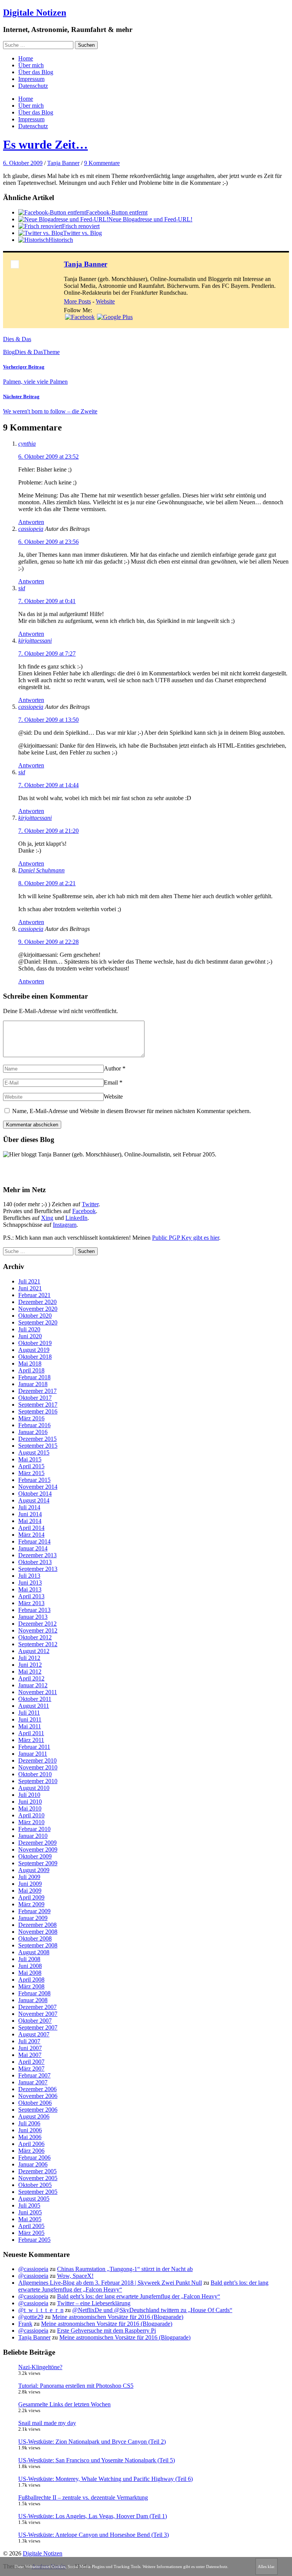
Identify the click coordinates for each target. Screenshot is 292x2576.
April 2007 (31, 2062)
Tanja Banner (63, 163)
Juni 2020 (30, 1336)
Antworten (31, 522)
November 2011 (38, 1692)
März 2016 (31, 1418)
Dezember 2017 (37, 1391)
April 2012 (31, 1678)
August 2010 (34, 1788)
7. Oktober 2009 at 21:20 (48, 831)
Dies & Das (17, 339)
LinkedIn (76, 1218)
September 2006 (38, 2110)
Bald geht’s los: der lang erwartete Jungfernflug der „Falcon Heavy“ (139, 2296)
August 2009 (34, 1870)
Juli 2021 (29, 1281)
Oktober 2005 (35, 2185)
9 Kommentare (102, 163)
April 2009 (31, 1897)
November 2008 (38, 1932)
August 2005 (34, 2199)
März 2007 (31, 2069)
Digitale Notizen (35, 13)
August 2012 (34, 1651)
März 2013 (31, 1603)
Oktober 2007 (35, 2021)
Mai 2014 (30, 1521)
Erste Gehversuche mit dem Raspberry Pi (106, 2331)
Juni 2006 (30, 2130)
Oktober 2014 (35, 1494)
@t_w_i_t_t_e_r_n (41, 2310)
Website (105, 301)
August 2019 (34, 1350)
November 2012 (38, 1630)
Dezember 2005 (37, 2171)
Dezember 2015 (37, 1439)
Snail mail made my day (47, 2423)
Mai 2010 (30, 1808)
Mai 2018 (30, 1363)
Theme (51, 352)
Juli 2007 (29, 2041)
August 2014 (34, 1500)
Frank (25, 2324)
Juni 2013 (30, 1583)
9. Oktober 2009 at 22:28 (48, 942)
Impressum (31, 79)
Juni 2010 (30, 1802)
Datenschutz (33, 86)
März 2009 (31, 1904)
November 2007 (38, 2014)
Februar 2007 (34, 2075)
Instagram (65, 1225)
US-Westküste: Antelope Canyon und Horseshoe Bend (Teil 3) (94, 2535)
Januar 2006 (33, 2164)
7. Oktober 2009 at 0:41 (47, 601)
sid (22, 588)
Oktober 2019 (35, 1343)
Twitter (90, 1204)
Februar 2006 (34, 2158)
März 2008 (31, 1986)
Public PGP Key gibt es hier (186, 1238)
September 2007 (38, 2027)
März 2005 (31, 2233)
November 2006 (38, 2096)
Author (112, 1068)
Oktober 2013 (35, 1562)
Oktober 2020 (35, 1316)
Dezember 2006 (37, 2089)
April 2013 (31, 1596)
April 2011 (31, 1733)
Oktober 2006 (35, 2103)
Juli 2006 (29, 2123)
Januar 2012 (33, 1685)
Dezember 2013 (37, 1555)
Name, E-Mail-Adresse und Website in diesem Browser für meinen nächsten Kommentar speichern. (132, 1111)
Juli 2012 (29, 1658)
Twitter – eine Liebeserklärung (94, 2303)
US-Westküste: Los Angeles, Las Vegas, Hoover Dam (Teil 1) (93, 2516)
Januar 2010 (33, 1836)
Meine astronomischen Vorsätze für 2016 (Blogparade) (118, 2317)
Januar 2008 (33, 2000)
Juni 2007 (30, 2048)
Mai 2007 (30, 2055)
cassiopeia (31, 529)
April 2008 (31, 1980)
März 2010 (31, 1822)
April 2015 (31, 1466)
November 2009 (38, 1849)
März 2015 (31, 1473)
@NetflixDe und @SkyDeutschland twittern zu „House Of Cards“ (152, 2310)
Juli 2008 (29, 1959)
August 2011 (34, 1706)
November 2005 (38, 2178)
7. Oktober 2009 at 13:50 (48, 720)
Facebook (84, 1211)
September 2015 (38, 1446)
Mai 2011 (30, 1726)
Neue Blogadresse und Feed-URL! (150, 219)
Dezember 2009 (37, 1843)
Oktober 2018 (35, 1357)
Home (26, 58)
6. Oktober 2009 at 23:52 (48, 457)
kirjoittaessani (35, 641)
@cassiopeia (33, 2269)
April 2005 (31, 2226)
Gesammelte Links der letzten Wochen (64, 2404)
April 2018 (31, 1370)
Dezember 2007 (37, 2007)
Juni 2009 (30, 1884)
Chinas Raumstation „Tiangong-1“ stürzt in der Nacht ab (125, 2269)
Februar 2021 (34, 1295)
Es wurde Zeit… (45, 145)
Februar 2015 (34, 1480)
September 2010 (38, 1781)
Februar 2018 (34, 1377)
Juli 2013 (29, 1576)
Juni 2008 (30, 1966)
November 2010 (38, 1767)
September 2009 (38, 1863)
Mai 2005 (30, 2219)
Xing (47, 1218)
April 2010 (31, 1815)
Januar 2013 (33, 1617)
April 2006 (31, 2144)
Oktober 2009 (35, 1856)
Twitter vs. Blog (83, 233)
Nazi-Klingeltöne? (40, 2367)
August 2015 (34, 1452)
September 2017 (38, 1405)
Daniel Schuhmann (41, 870)
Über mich (31, 65)
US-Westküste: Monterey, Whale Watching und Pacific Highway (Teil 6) (106, 2479)
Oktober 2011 (35, 1699)
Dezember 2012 (37, 1624)
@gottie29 (31, 2317)
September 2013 (38, 1569)
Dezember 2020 (37, 1302)
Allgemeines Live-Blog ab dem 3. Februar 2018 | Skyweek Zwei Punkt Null (110, 2283)
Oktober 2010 (35, 1774)
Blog (9, 352)
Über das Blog (36, 72)
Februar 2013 (34, 1610)
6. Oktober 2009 (23, 163)
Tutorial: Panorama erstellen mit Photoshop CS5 (76, 2386)
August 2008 (34, 1952)
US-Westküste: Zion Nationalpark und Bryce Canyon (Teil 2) (92, 2442)
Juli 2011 (29, 1713)
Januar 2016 (33, 1432)
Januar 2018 (33, 1384)
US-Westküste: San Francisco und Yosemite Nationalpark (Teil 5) (97, 2460)
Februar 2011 (34, 1747)
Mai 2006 (30, 2137)
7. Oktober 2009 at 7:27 (47, 654)
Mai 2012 (30, 1672)
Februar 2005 (34, 2240)
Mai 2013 (30, 1589)
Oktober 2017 (35, 1398)
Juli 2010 (29, 1795)
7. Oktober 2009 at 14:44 (48, 785)
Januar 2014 (33, 1548)
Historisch (61, 240)
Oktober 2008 (35, 1938)
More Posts (77, 301)
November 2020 (38, 1309)
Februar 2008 (34, 1993)
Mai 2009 (30, 1891)
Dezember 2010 (37, 1760)
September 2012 (38, 1644)
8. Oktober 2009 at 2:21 (47, 883)
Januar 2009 (33, 1918)
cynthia (27, 444)
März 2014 (31, 1535)
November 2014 (38, 1487)
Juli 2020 (29, 1329)
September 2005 (38, 2192)
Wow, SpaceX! (75, 2276)
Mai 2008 (30, 1973)
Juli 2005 (29, 2205)
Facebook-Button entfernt (117, 212)
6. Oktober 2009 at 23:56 (48, 542)
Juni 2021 (30, 1288)
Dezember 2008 (37, 1925)
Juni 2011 (30, 1719)
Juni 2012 (30, 1665)
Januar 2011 (33, 1754)
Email (111, 1082)
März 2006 (31, 2151)
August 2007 (34, 2034)
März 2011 (31, 1740)
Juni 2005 (30, 2212)
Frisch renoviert (81, 226)
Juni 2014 (30, 1514)
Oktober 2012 (35, 1637)
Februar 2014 (34, 1541)
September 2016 (38, 1411)
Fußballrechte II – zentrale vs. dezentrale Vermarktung (83, 2497)
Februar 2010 (34, 1829)
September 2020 (38, 1322)
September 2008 (38, 1945)
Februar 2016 (34, 1425)
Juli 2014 (29, 1507)
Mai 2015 (30, 1459)
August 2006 (34, 2116)
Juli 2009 (29, 1877)
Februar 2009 (34, 1911)
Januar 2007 (33, 2082)
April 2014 (31, 1528)
